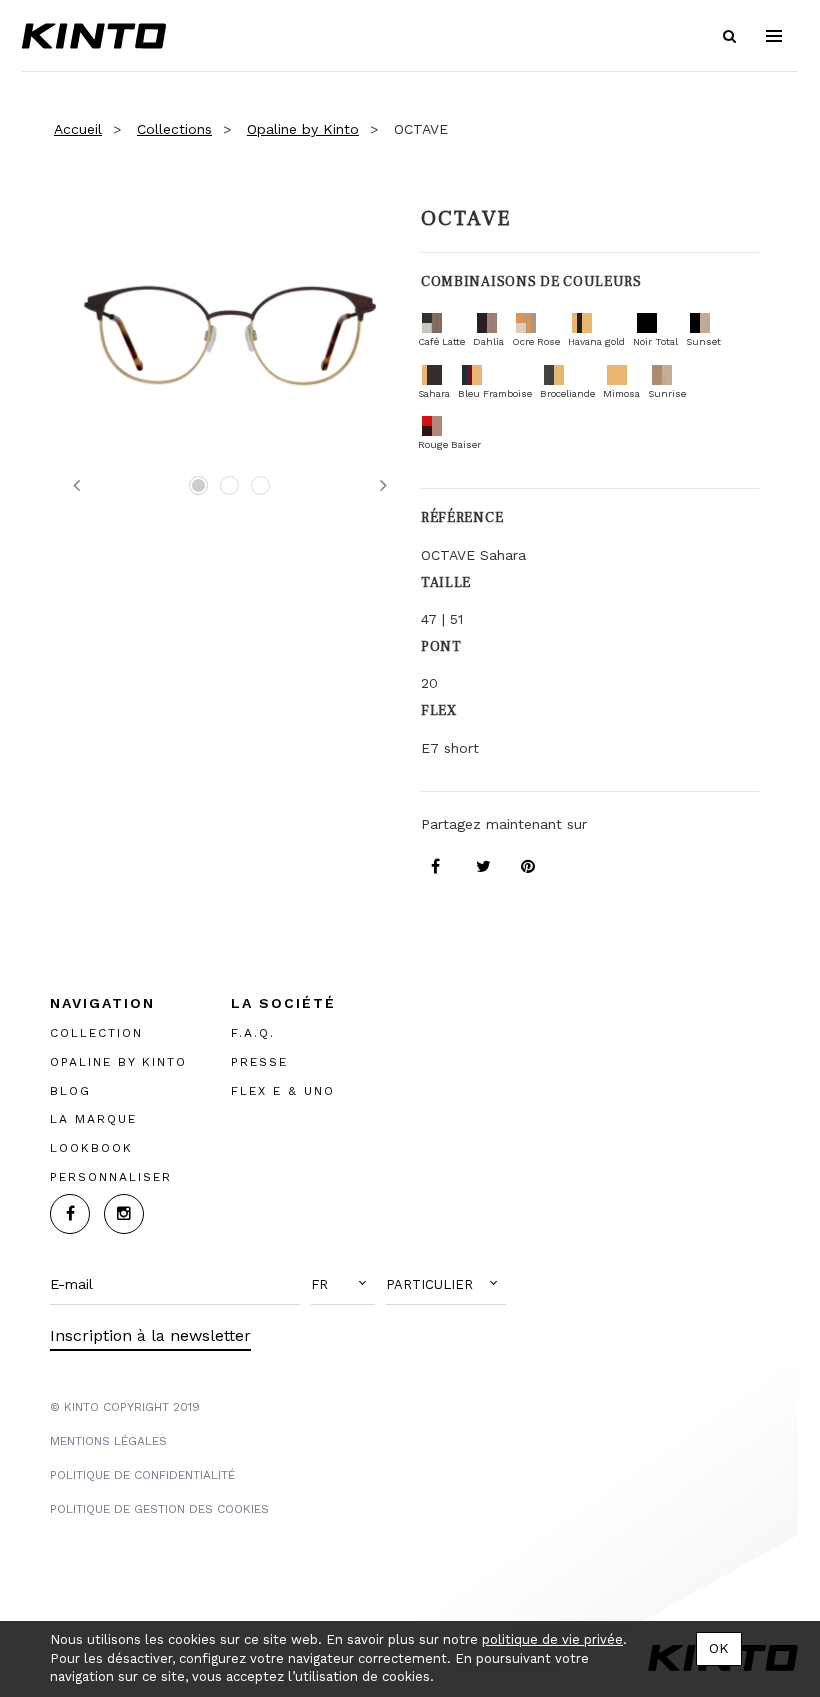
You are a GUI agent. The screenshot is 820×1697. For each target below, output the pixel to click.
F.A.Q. (253, 1032)
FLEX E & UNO (283, 1090)
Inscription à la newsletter (150, 1334)
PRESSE (259, 1061)
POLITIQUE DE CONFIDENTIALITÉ (142, 1474)
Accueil (78, 129)
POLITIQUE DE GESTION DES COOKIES (159, 1508)
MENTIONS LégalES (108, 1440)
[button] (343, 1284)
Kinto (94, 36)
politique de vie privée (552, 1639)
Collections (174, 129)
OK (719, 1648)
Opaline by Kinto (303, 129)
